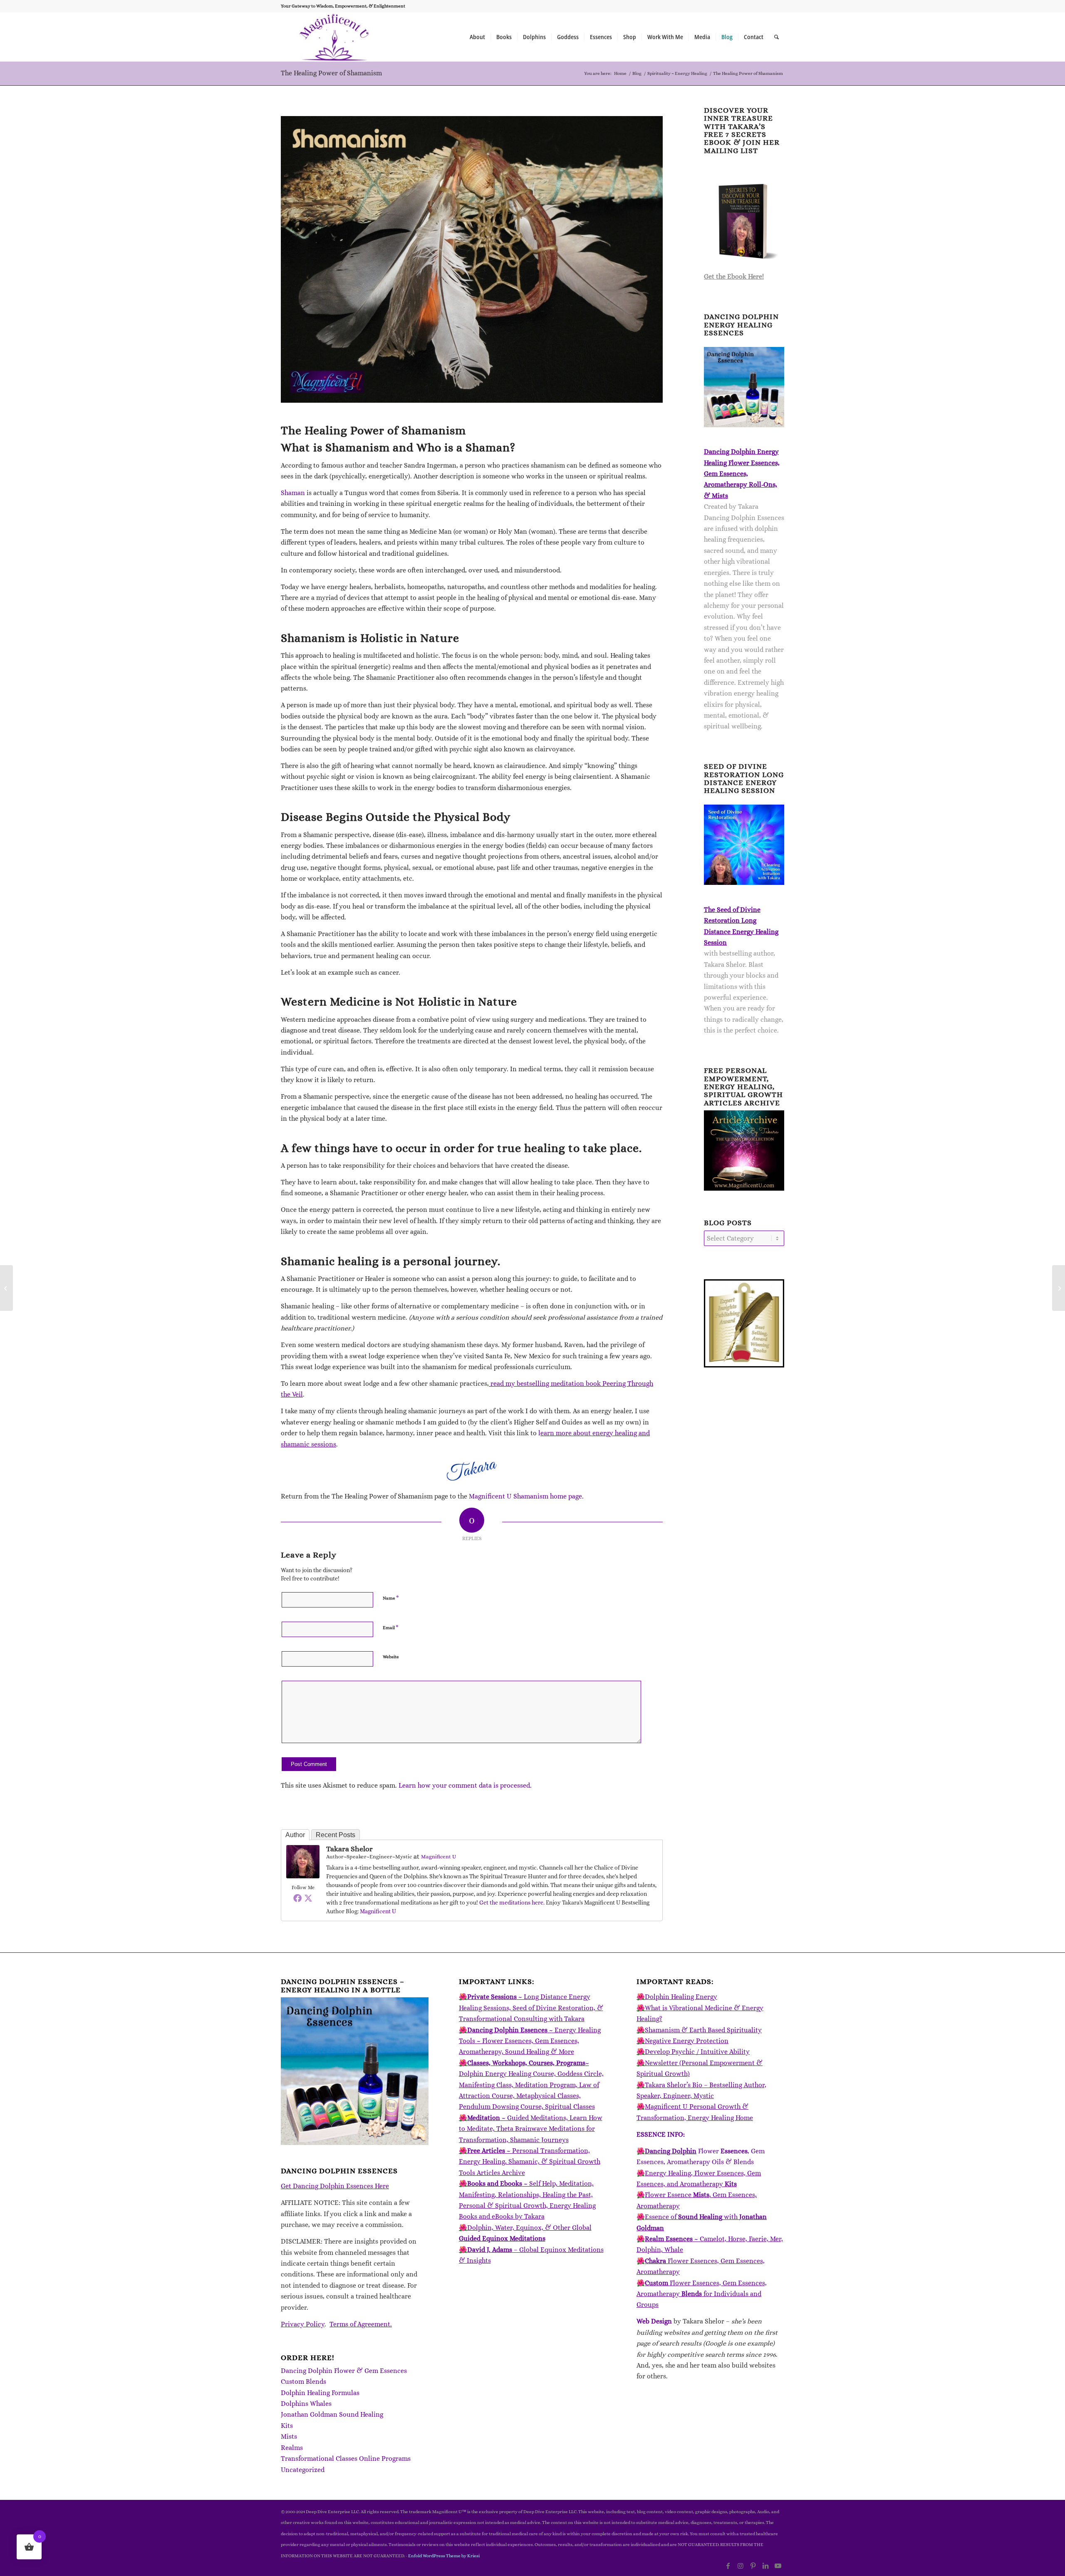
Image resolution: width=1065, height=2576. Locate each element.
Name (391, 1598)
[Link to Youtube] (778, 2566)
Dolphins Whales (306, 2404)
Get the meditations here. (512, 1902)
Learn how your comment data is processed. (465, 1785)
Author (295, 1835)
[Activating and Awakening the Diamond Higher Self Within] (6, 1288)
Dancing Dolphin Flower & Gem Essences (344, 2371)
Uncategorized (303, 2470)
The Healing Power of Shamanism (331, 73)
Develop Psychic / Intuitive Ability (697, 2052)
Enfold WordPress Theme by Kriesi (444, 2556)
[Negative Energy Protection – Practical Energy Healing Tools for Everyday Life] (1059, 1288)
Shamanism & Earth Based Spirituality (703, 2030)
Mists (289, 2436)
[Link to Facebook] (728, 2566)
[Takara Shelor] (303, 1876)
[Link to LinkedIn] (765, 2566)
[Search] (776, 37)
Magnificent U (438, 1856)
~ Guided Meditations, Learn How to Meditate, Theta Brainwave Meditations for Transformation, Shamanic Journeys (531, 2129)
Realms (292, 2448)
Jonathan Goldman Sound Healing (332, 2414)
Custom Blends (303, 2382)
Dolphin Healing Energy (681, 1997)
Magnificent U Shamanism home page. (526, 1496)
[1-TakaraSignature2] (472, 1471)
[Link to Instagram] (741, 2566)
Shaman (293, 493)
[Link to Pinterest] (753, 2566)
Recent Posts (336, 1835)
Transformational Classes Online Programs (346, 2458)
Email (391, 1627)
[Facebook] (297, 1898)
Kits (287, 2426)
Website (391, 1657)
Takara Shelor (349, 1849)
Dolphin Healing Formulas (320, 2393)
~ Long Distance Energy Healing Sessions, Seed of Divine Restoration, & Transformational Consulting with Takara (531, 2008)
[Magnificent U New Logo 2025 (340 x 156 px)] (334, 37)
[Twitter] (308, 1898)
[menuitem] (477, 37)
